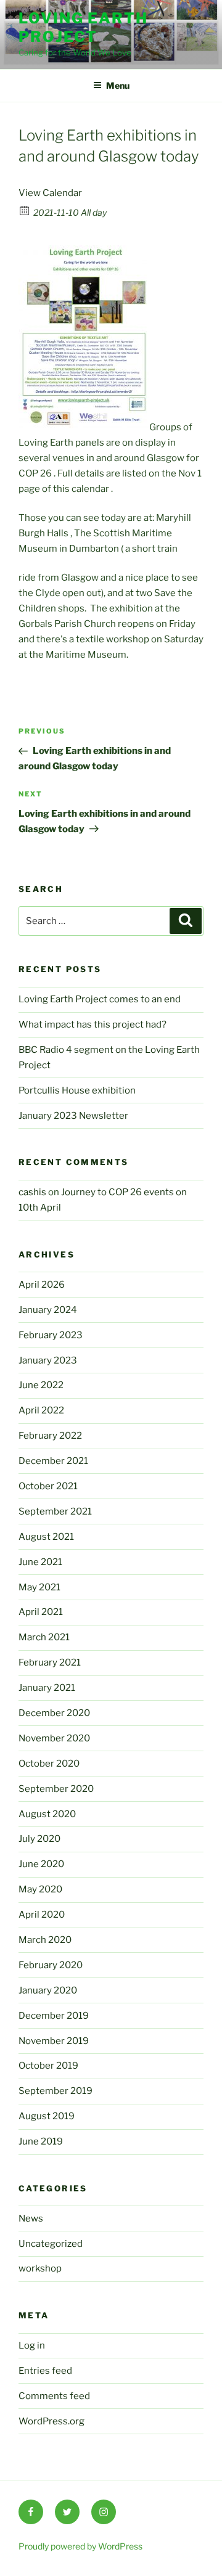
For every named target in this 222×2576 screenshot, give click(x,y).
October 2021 (48, 1486)
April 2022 (41, 1410)
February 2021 (50, 1662)
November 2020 (54, 1738)
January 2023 (48, 1360)
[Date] (25, 210)
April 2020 (42, 1915)
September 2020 (56, 1789)
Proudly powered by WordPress (80, 2546)
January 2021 (47, 1688)
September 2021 (55, 1511)
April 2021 (41, 1612)
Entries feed (45, 2371)
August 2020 (47, 1814)
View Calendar (50, 193)
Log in (32, 2345)
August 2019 (47, 2116)
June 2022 (41, 1385)
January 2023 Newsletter (73, 1116)
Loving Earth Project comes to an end (100, 999)
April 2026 (42, 1285)
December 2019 (54, 2016)
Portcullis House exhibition (77, 1090)
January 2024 (48, 1310)
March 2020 (45, 1940)
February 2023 (51, 1335)
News (31, 2218)
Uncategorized (51, 2244)
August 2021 (46, 1537)
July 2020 (39, 1839)
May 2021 (39, 1587)
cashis (32, 1192)
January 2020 (48, 1990)
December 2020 (54, 1713)
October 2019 (48, 2066)
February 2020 (51, 1965)
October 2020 (49, 1764)
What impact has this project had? (92, 1024)
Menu (118, 85)
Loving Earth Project (83, 27)
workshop (40, 2268)
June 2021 (40, 1562)
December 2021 (53, 1461)
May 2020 (40, 1889)
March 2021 (44, 1637)
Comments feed (54, 2396)
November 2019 (54, 2041)
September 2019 (55, 2091)
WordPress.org (51, 2421)
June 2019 (41, 2141)
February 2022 (50, 1436)
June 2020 (41, 1864)
